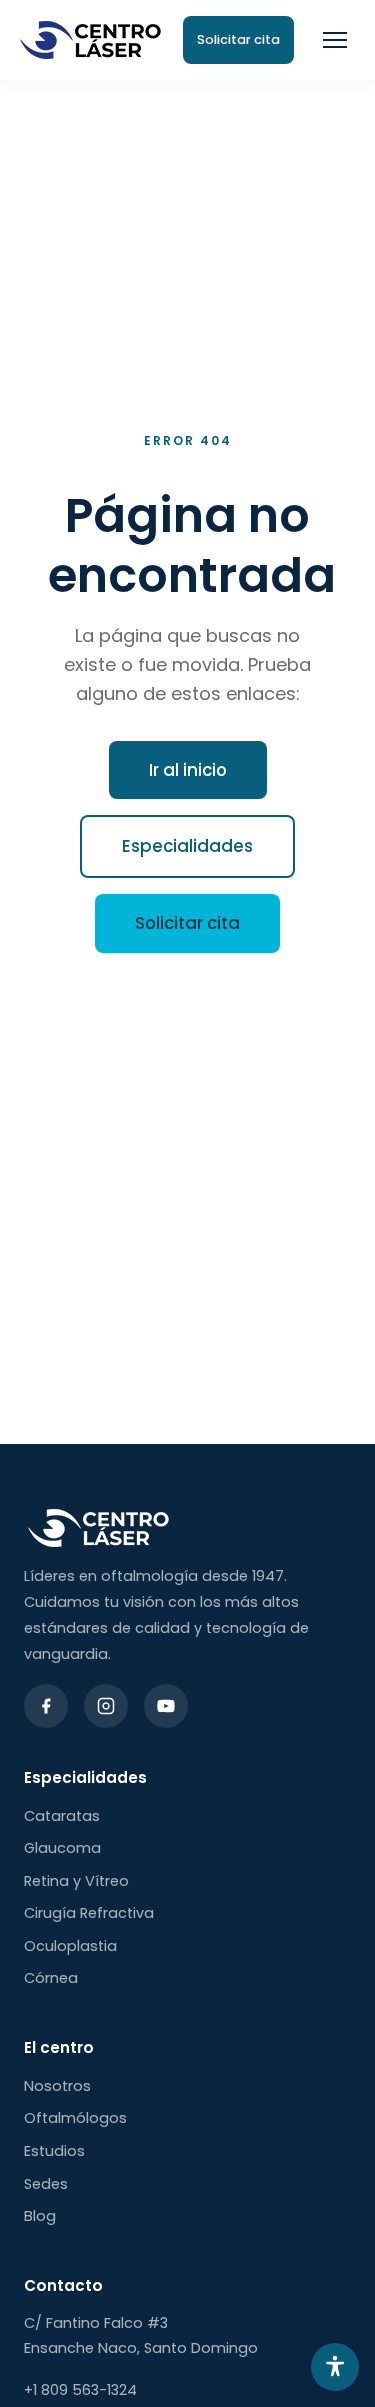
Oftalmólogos (75, 2118)
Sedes (46, 2184)
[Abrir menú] (335, 40)
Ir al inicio (188, 770)
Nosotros (57, 2086)
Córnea (51, 1978)
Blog (40, 2216)
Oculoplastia (70, 1946)
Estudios (54, 2151)
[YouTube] (166, 1706)
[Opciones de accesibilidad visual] (335, 2367)
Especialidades (187, 846)
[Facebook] (46, 1706)
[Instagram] (106, 1706)
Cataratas (62, 1816)
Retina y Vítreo (76, 1881)
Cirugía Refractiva (89, 1913)
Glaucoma (62, 1848)
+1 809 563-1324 (80, 2390)
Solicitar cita (187, 923)
